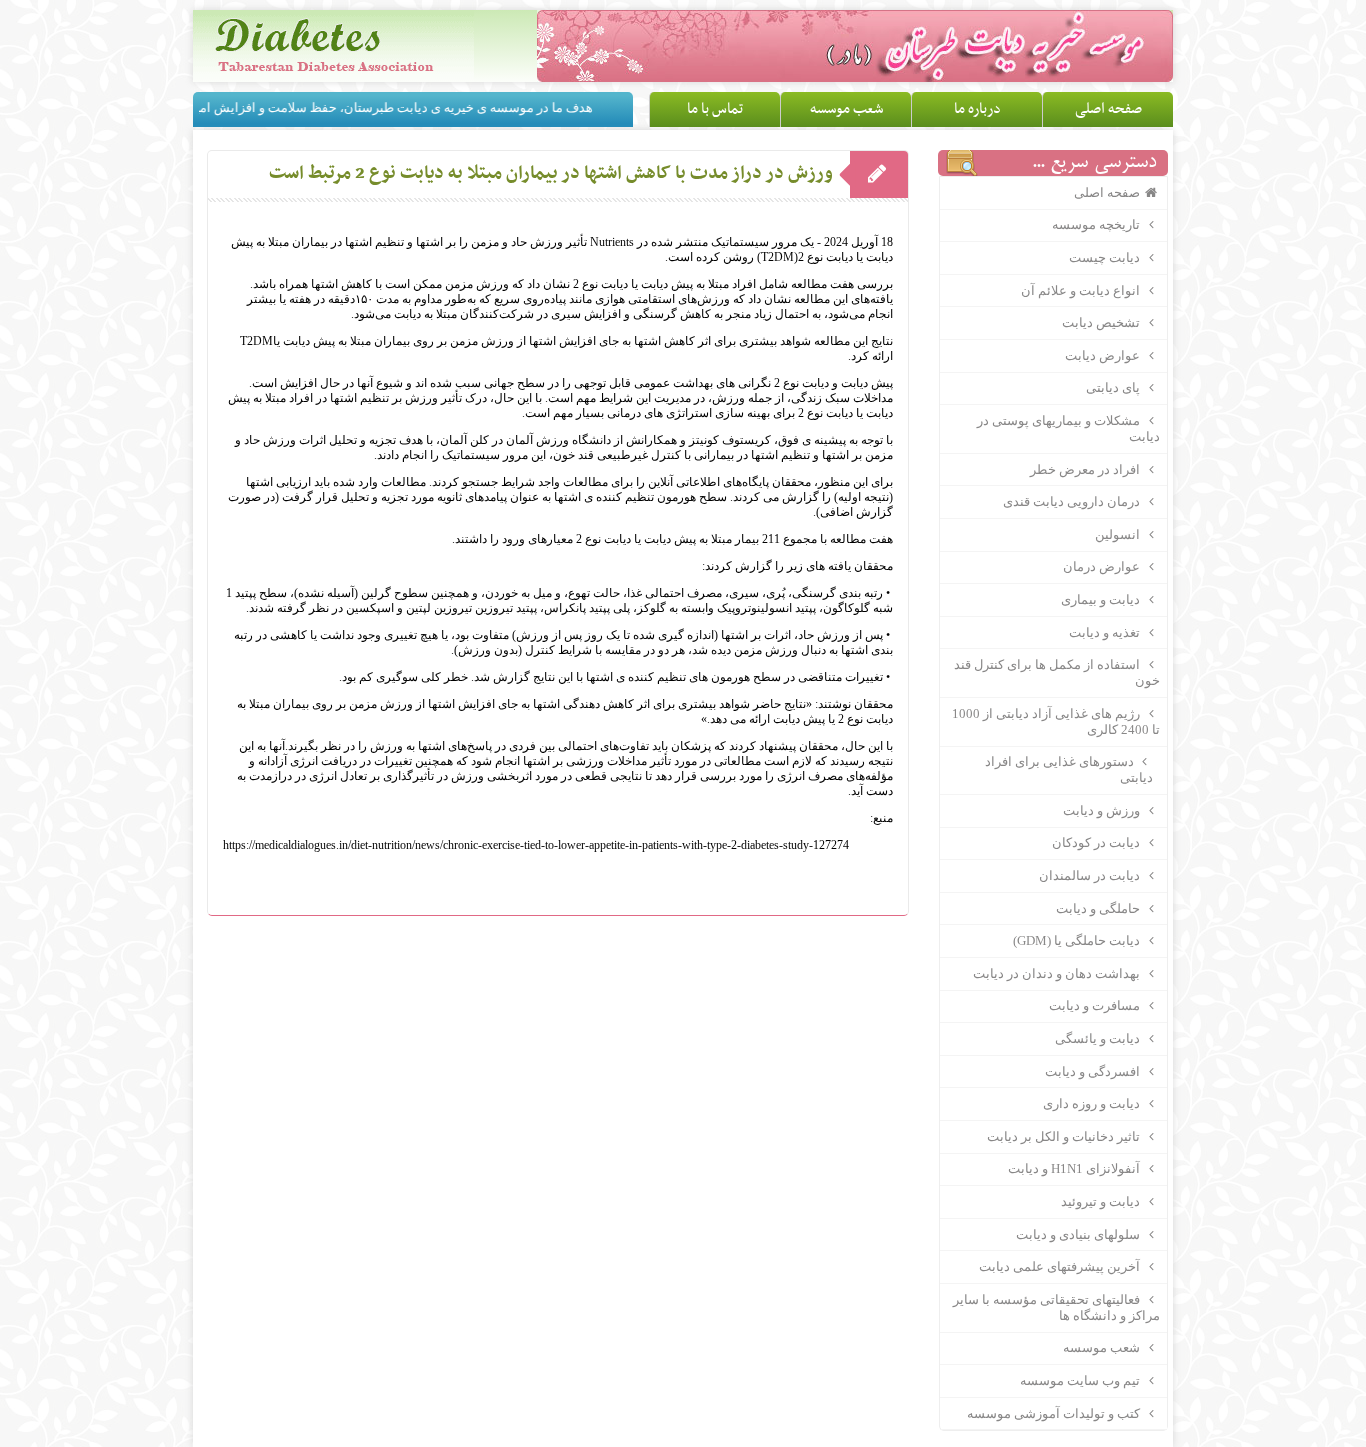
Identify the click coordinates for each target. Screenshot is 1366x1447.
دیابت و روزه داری (1093, 1103)
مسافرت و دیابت (1096, 1005)
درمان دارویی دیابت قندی (1073, 501)
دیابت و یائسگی (1099, 1038)
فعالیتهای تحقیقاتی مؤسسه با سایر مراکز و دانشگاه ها (1056, 1307)
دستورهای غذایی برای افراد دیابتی (1076, 769)
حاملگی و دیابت (1099, 908)
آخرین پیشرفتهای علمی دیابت (1061, 1266)
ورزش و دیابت (1103, 810)
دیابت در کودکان (1097, 842)
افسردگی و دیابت (1094, 1071)
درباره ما (977, 109)
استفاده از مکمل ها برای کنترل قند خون (1056, 672)
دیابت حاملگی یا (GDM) (1078, 940)
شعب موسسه (846, 109)
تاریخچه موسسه (1097, 224)
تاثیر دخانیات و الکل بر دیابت (1065, 1136)
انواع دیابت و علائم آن (1082, 290)
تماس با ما (715, 109)
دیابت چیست (1106, 257)
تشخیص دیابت (1102, 322)
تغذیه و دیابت (1106, 632)
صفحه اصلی (1108, 109)
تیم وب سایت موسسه (1081, 1380)
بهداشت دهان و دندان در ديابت (1058, 973)
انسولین (1119, 534)
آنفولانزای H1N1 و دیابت (1075, 1168)
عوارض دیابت (1104, 355)
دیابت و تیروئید (1102, 1201)
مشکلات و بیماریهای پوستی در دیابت (1068, 428)
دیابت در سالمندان (1091, 875)
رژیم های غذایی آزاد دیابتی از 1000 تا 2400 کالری (1055, 721)
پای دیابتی (1114, 387)
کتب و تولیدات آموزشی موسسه (1055, 1413)
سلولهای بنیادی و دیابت (1079, 1234)
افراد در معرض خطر (1086, 469)
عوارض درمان (1103, 566)
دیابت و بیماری (1102, 599)
